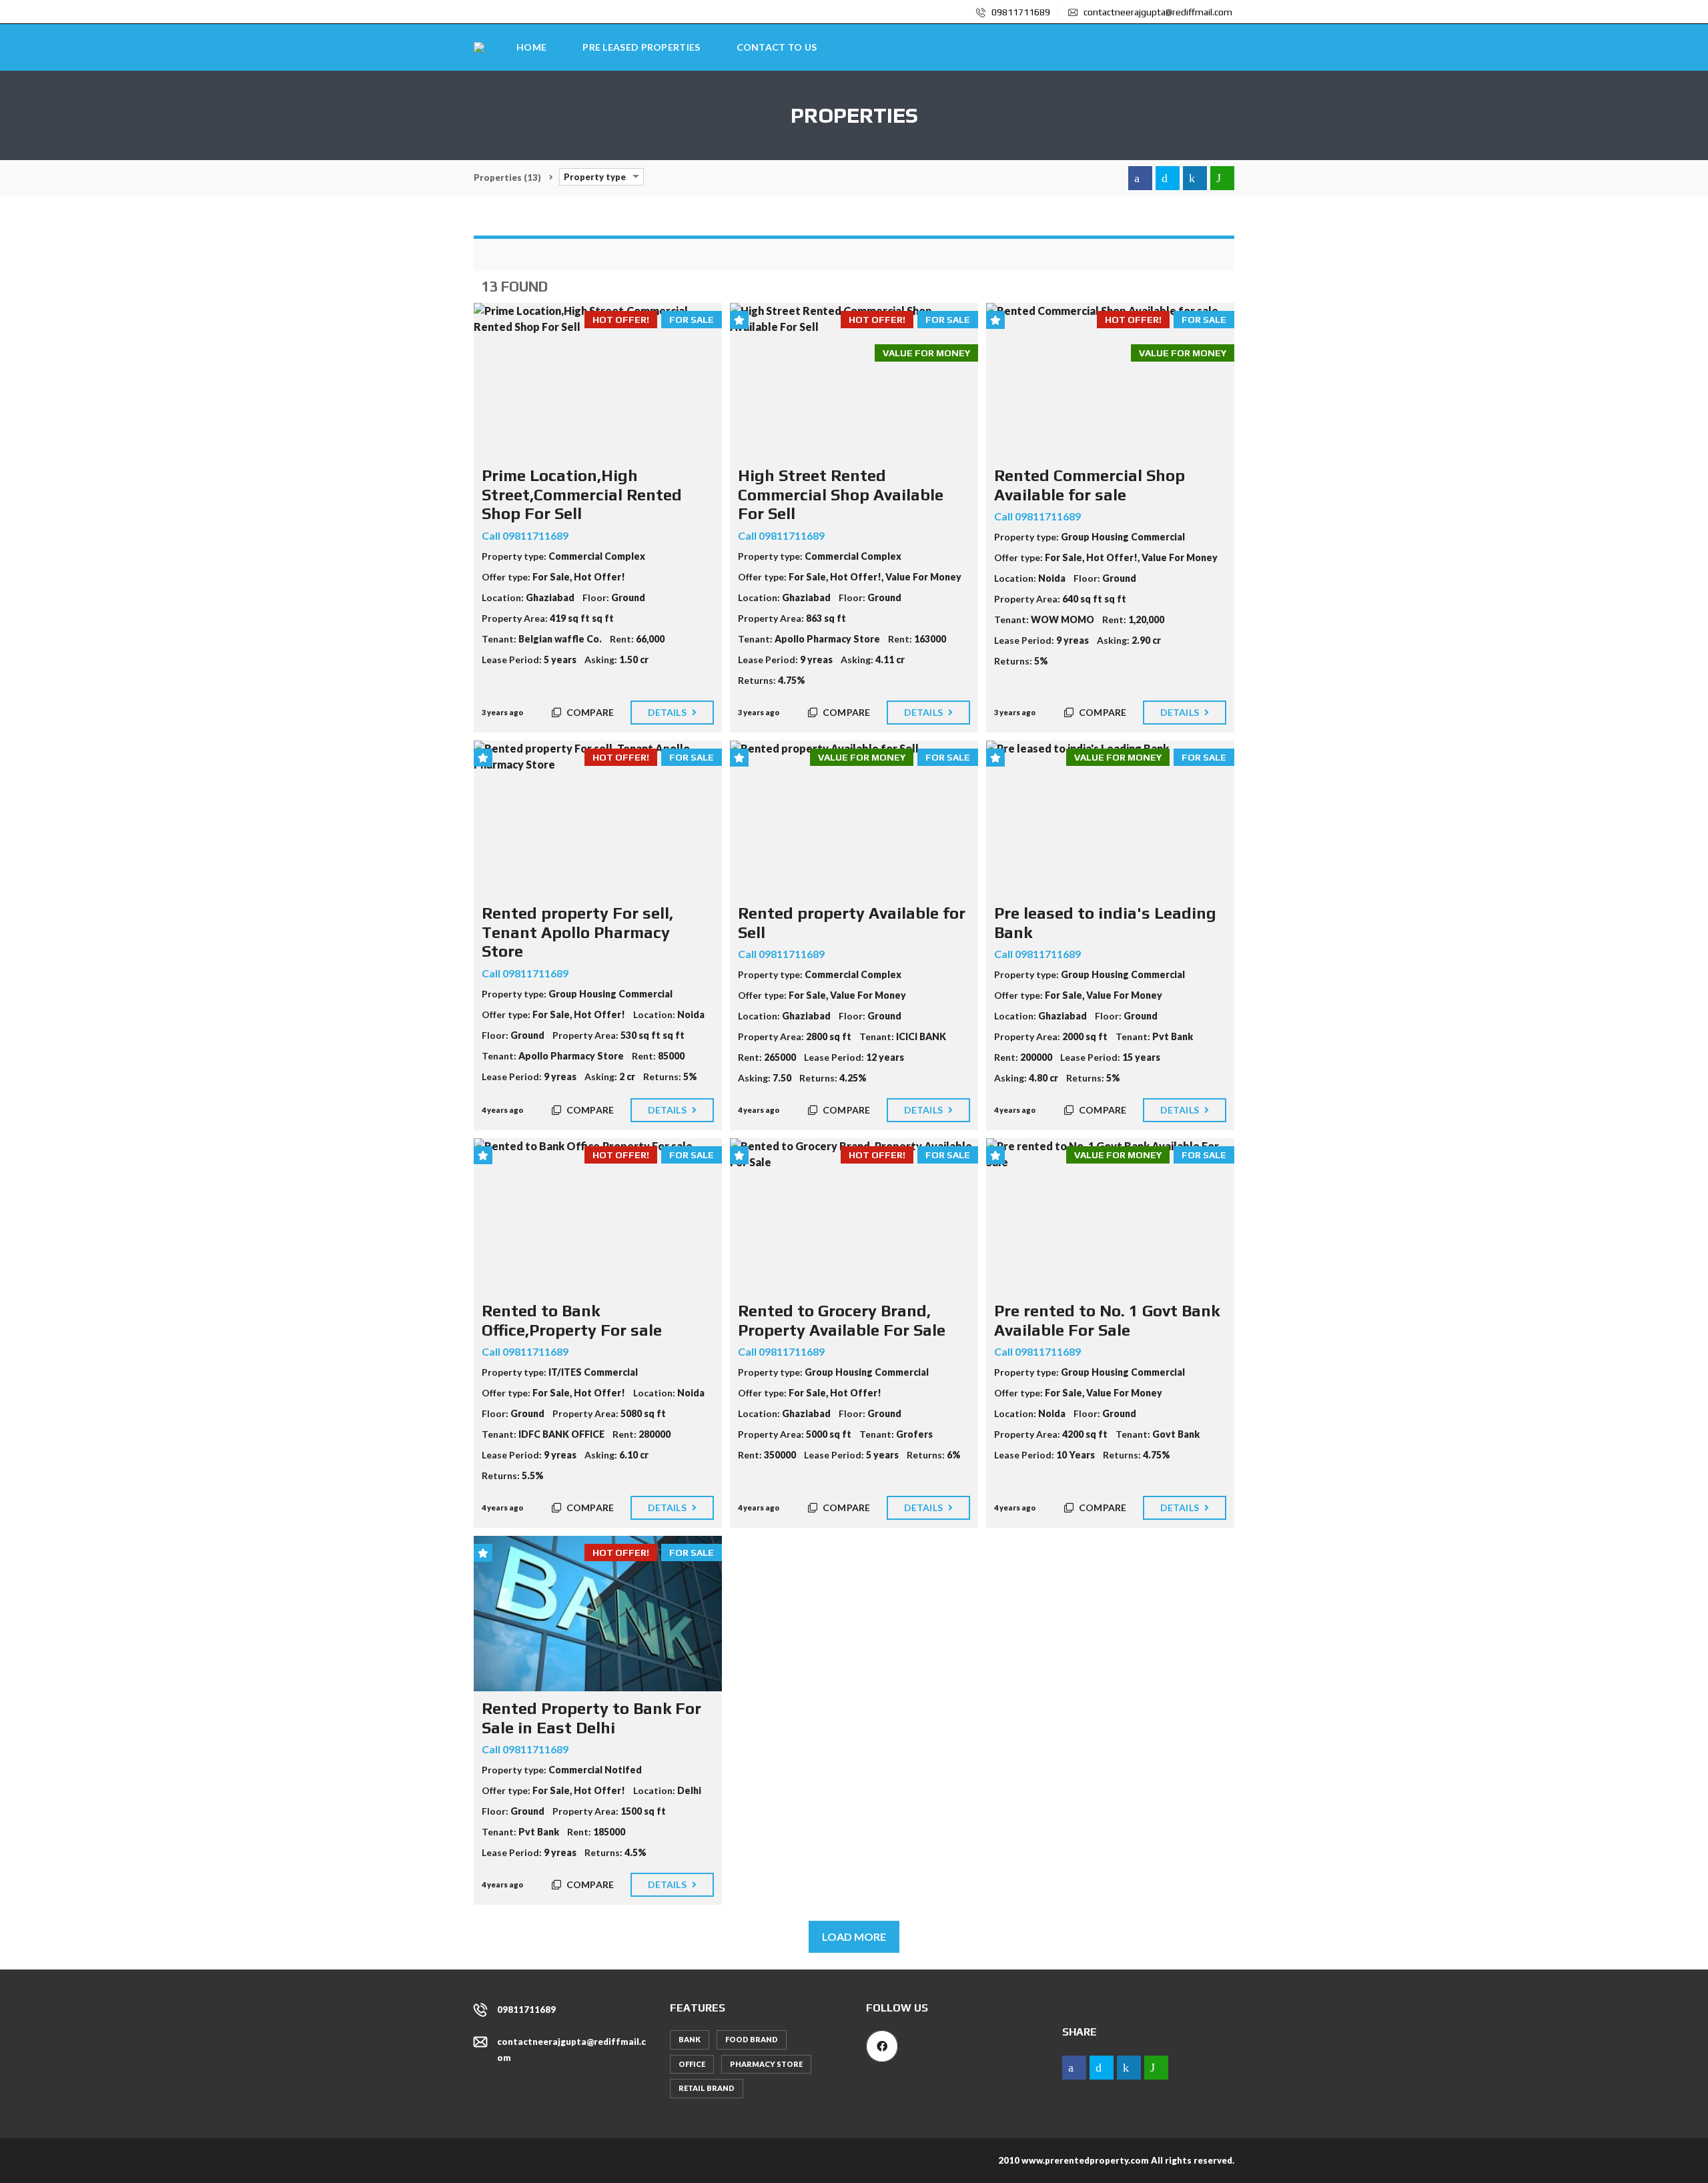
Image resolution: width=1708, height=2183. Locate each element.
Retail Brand (707, 2088)
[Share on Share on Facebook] (1140, 178)
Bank (690, 2039)
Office (692, 2064)
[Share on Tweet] (1168, 178)
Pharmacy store (766, 2064)
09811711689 (1020, 12)
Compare (589, 712)
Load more (854, 1936)
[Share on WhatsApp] (1222, 178)
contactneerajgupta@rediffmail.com (1157, 12)
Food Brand (752, 2039)
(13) (507, 177)
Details (668, 712)
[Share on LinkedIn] (1195, 178)
